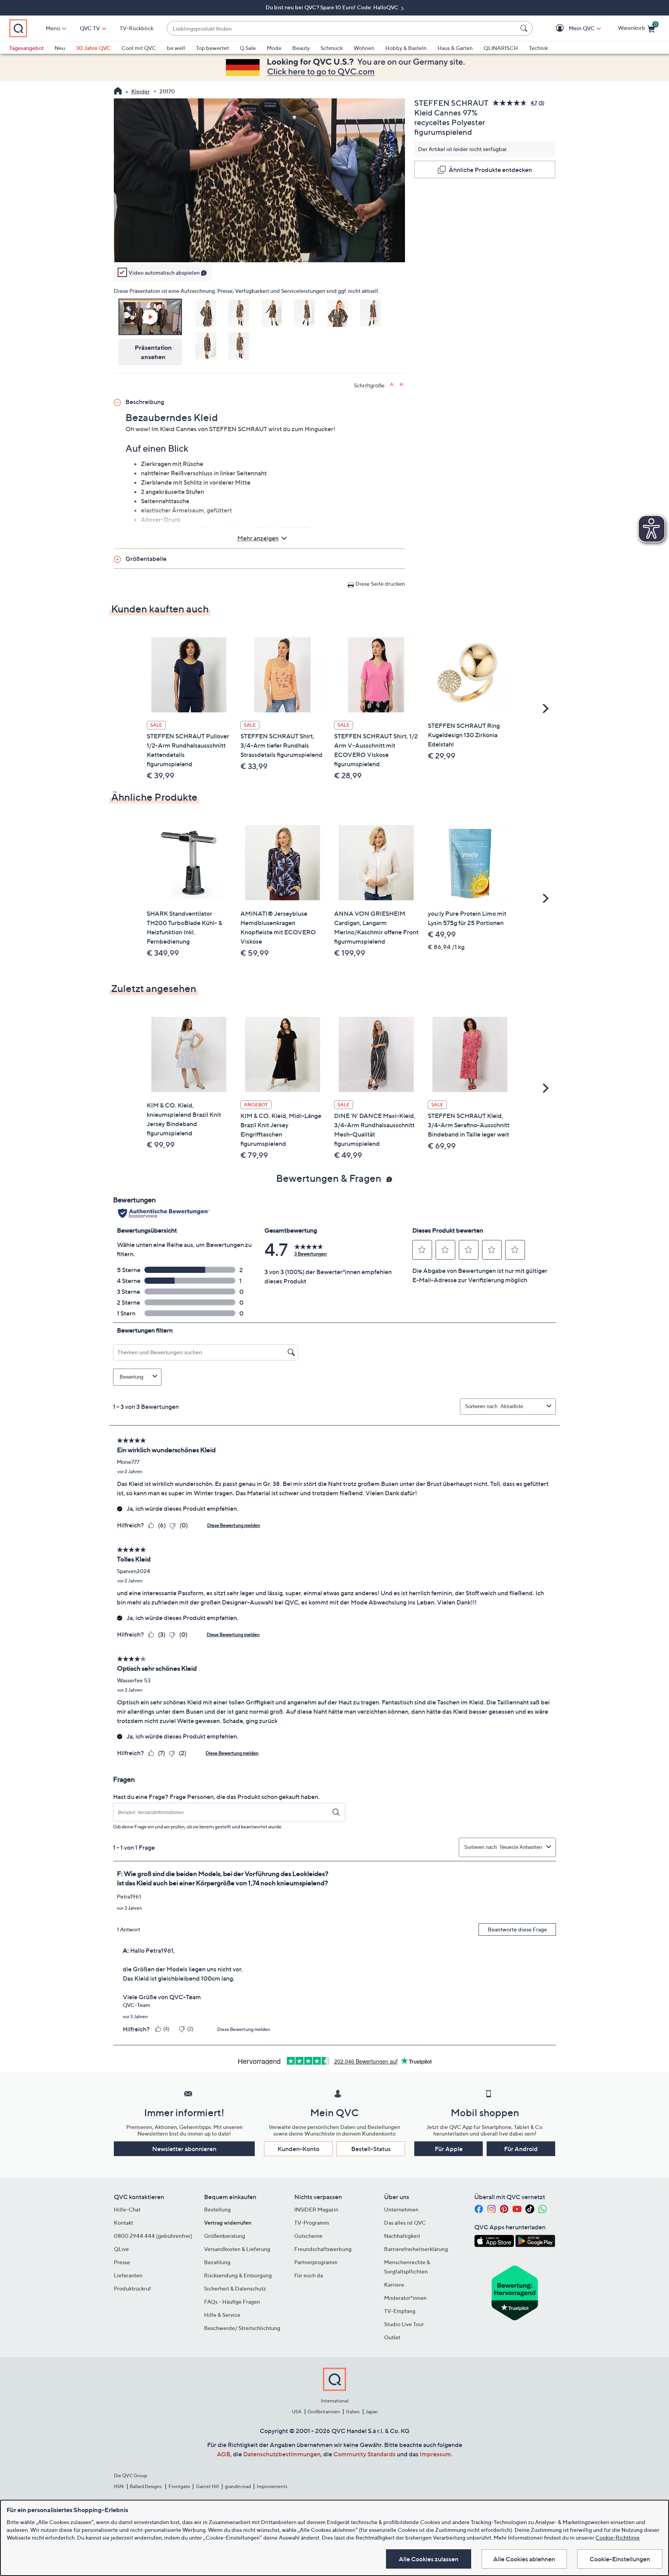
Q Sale (248, 48)
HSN (119, 2486)
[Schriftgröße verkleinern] (402, 384)
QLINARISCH (501, 48)
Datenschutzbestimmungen (282, 2454)
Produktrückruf (132, 2288)
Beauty (301, 48)
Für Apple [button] (449, 2149)
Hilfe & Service (222, 2315)
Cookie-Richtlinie (618, 2537)
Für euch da (309, 2275)
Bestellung (217, 2209)
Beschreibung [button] (145, 402)
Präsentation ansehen (153, 352)
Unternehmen (401, 2209)
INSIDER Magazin (316, 2209)
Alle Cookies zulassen (429, 2559)
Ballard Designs (146, 2486)
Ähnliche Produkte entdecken (490, 170)
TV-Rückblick (136, 28)
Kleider (141, 91)
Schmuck (332, 48)
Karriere (394, 2285)
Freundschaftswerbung (323, 2249)
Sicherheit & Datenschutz (235, 2288)
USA (297, 2412)
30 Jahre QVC (93, 48)
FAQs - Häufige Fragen (232, 2302)
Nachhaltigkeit (402, 2236)
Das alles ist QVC (405, 2223)
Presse (122, 2262)
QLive (121, 2249)
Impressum (435, 2454)
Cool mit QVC (139, 48)
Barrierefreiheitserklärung (416, 2249)
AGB (224, 2454)
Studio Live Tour (404, 2324)
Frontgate (179, 2486)
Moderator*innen (405, 2298)
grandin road (238, 2486)
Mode (274, 48)
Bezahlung (217, 2262)
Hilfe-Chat (127, 2209)
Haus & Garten (455, 48)
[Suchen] (525, 28)
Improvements (272, 2486)
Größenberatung (225, 2236)
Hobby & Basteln (406, 48)
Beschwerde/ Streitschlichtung (242, 2328)
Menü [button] (53, 28)
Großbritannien (324, 2412)
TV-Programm (312, 2223)
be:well (176, 48)
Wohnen (364, 48)
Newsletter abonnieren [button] (184, 2149)
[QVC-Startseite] (118, 92)
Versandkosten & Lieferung (237, 2249)
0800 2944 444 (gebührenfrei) (153, 2236)
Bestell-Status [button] (371, 2149)
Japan (372, 2412)
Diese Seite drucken (380, 584)
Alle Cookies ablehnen (524, 2559)
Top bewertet (212, 48)
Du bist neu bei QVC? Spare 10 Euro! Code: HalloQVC (333, 7)
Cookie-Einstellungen (620, 2559)
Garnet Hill (207, 2486)
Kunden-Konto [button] (298, 2149)
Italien (353, 2412)
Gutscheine (308, 2236)
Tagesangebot (27, 48)
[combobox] (342, 28)
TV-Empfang (400, 2311)
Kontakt (124, 2223)
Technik (538, 48)
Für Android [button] (521, 2149)
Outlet (392, 2337)
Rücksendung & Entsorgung (238, 2275)
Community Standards (365, 2454)
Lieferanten (128, 2275)
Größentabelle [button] (146, 559)
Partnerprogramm (316, 2262)
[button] (570, 28)
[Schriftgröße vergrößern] (392, 384)
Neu (60, 48)
